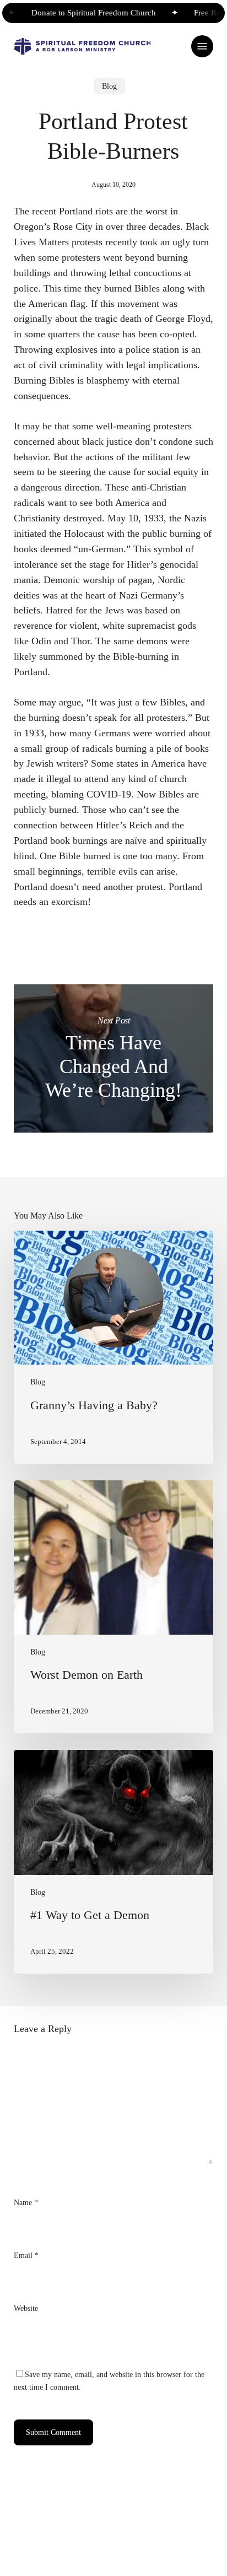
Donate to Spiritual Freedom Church (84, 13)
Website (26, 2308)
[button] (202, 46)
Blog (109, 86)
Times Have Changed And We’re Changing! (114, 1058)
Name (26, 2202)
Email (26, 2255)
